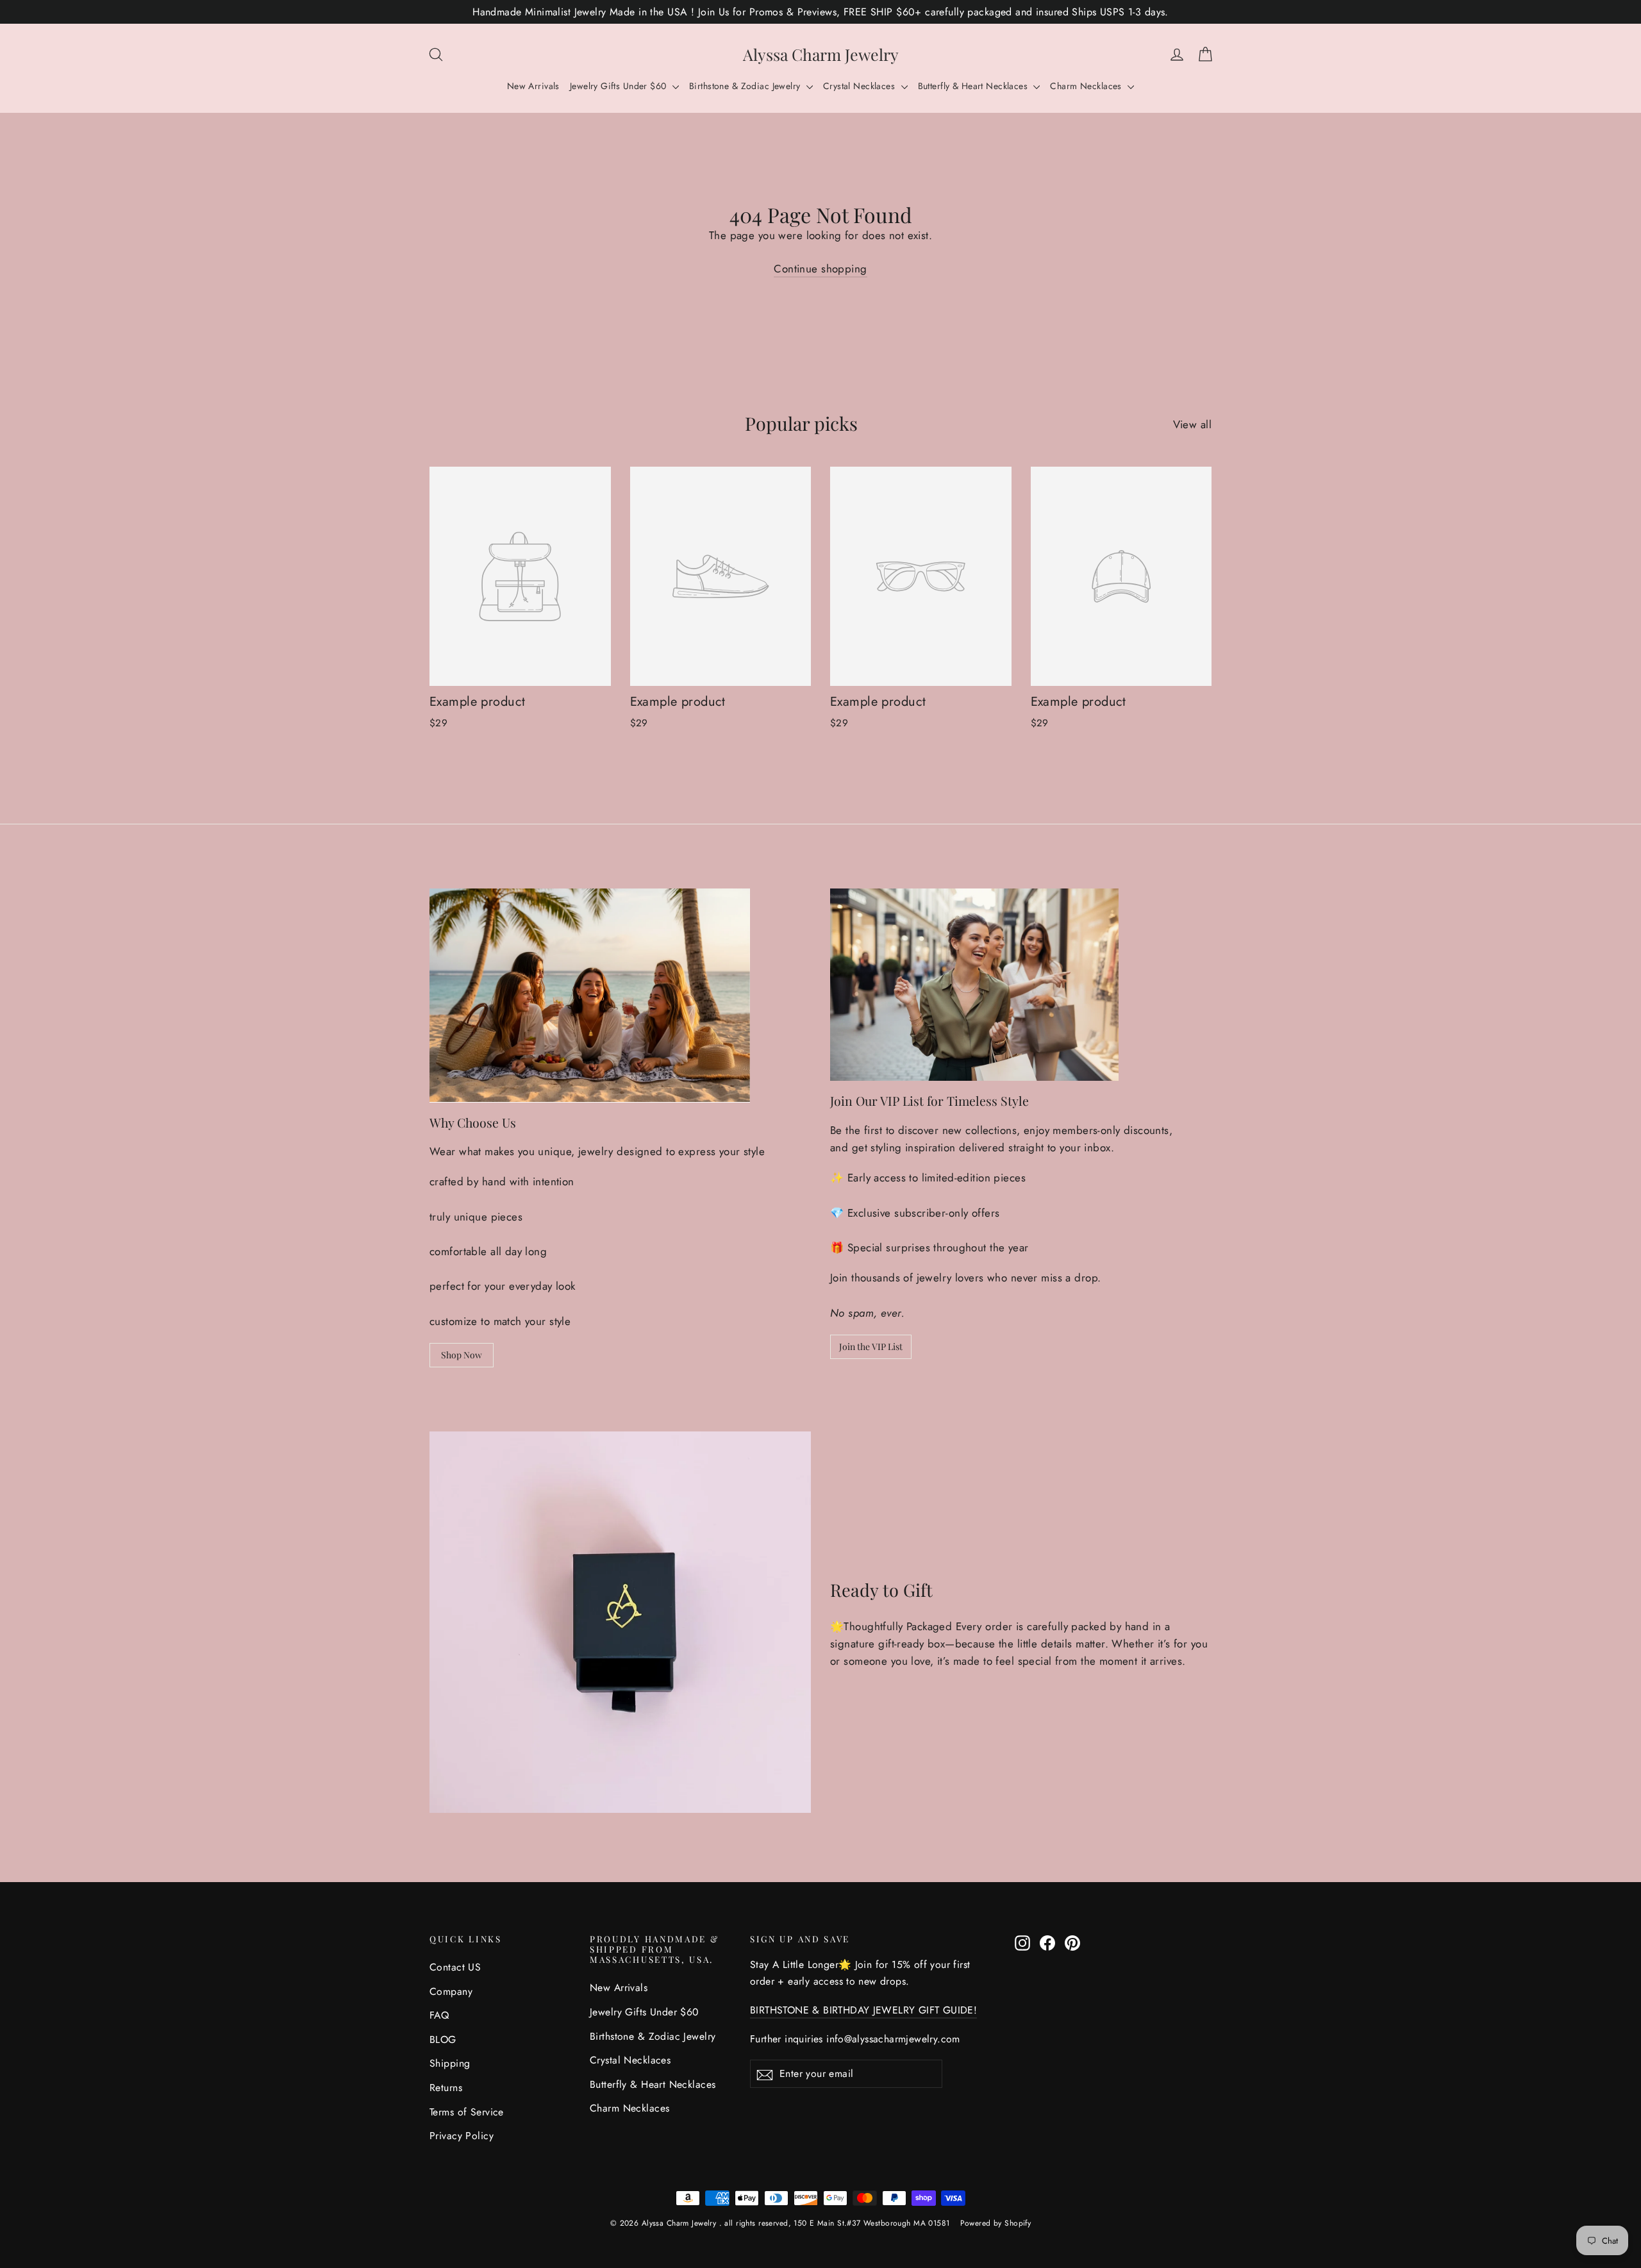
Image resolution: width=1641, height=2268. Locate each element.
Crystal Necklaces (861, 86)
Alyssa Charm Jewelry (821, 54)
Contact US (455, 1967)
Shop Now (462, 1355)
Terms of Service (467, 2112)
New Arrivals (533, 86)
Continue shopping (820, 269)
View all (1192, 424)
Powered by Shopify (996, 2223)
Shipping (450, 2063)
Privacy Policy (462, 2136)
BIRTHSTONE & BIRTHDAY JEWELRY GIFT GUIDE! (863, 2010)
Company (451, 1991)
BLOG (443, 2039)
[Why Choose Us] (590, 995)
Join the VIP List (871, 1347)
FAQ (439, 2015)
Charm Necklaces (1087, 86)
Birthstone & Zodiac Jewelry (746, 86)
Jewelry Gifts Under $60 (620, 86)
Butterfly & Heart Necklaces (974, 86)
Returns (446, 2088)
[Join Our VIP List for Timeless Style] (974, 985)
